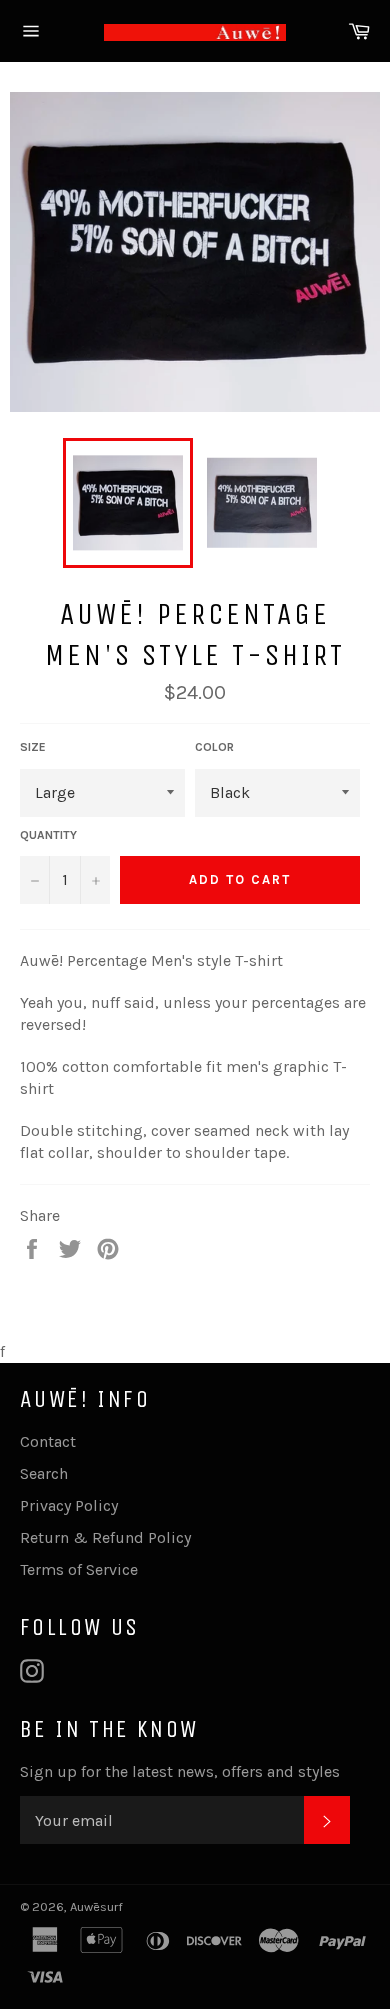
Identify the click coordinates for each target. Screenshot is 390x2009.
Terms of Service (79, 1569)
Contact (48, 1441)
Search (44, 1473)
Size (33, 747)
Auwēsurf (96, 1906)
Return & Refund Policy (105, 1537)
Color (214, 747)
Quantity (48, 835)
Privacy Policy (69, 1505)
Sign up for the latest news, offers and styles (180, 1771)
